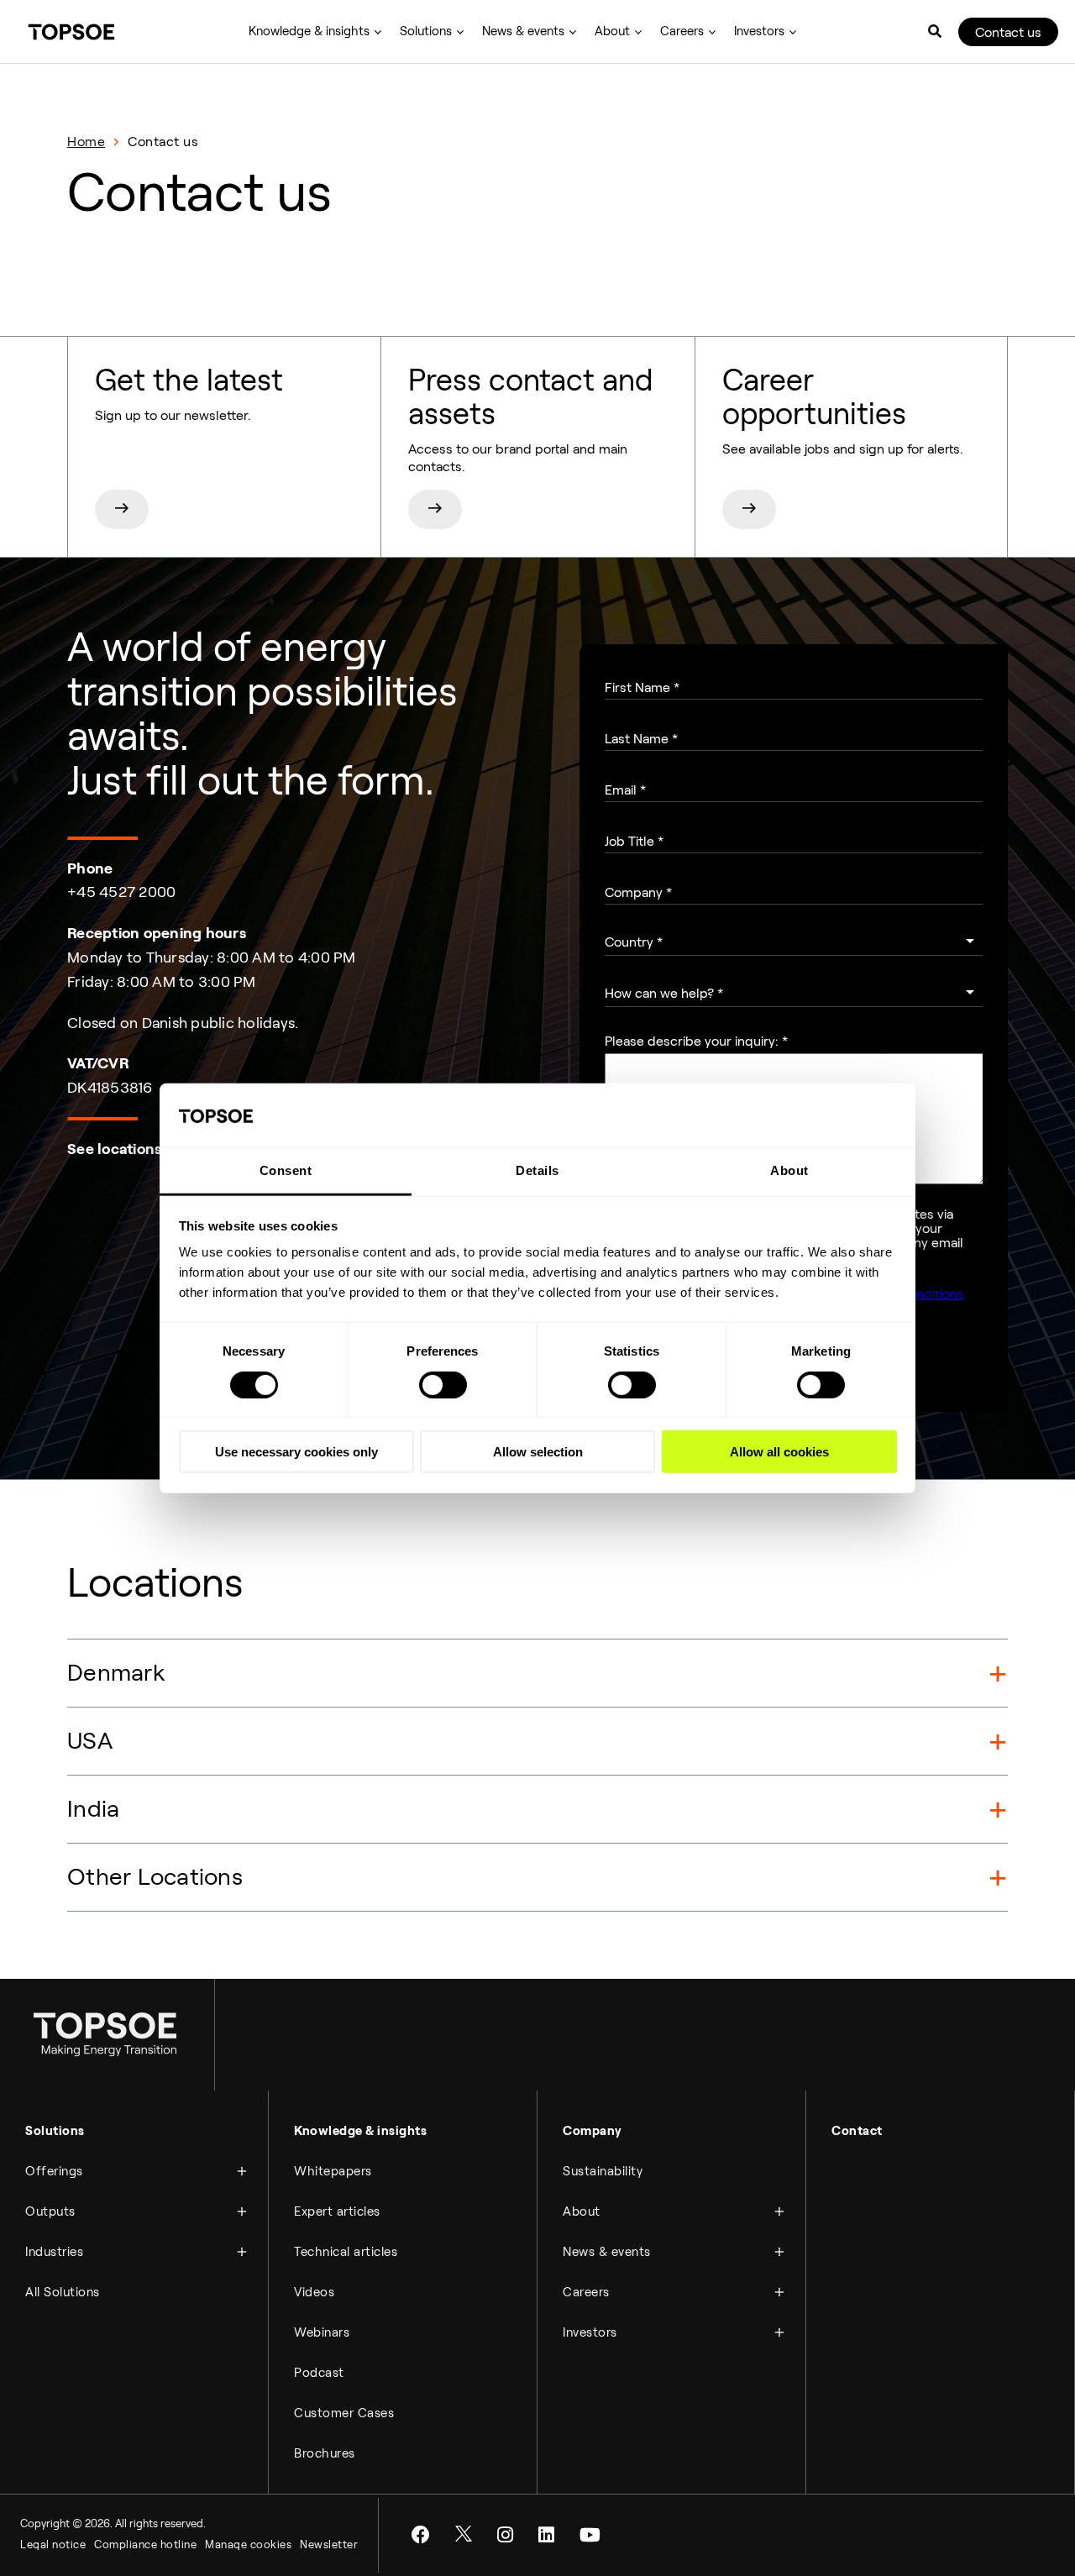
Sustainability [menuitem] (603, 2171)
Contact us (1008, 32)
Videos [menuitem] (314, 2292)
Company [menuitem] (593, 2131)
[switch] (443, 1384)
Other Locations (155, 1877)
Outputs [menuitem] (50, 2211)
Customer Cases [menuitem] (344, 2413)
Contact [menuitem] (857, 2131)
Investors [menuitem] (759, 31)
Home (86, 142)
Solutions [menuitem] (426, 31)
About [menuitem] (612, 31)
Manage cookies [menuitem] (248, 2545)
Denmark (116, 1673)
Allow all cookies (779, 1452)
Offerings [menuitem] (54, 2171)
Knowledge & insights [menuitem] (309, 31)
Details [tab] (537, 1170)
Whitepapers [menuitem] (333, 2171)
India (93, 1809)
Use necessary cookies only (296, 1452)
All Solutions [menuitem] (63, 2292)
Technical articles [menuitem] (346, 2252)
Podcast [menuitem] (319, 2373)
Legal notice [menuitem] (53, 2545)
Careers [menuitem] (682, 31)
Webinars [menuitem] (322, 2332)
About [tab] (789, 1170)
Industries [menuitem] (54, 2252)
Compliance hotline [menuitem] (145, 2545)
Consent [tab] (286, 1170)
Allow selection (538, 1452)
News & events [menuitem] (523, 31)
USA (90, 1741)
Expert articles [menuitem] (337, 2211)
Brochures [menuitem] (325, 2453)
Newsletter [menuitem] (329, 2545)
